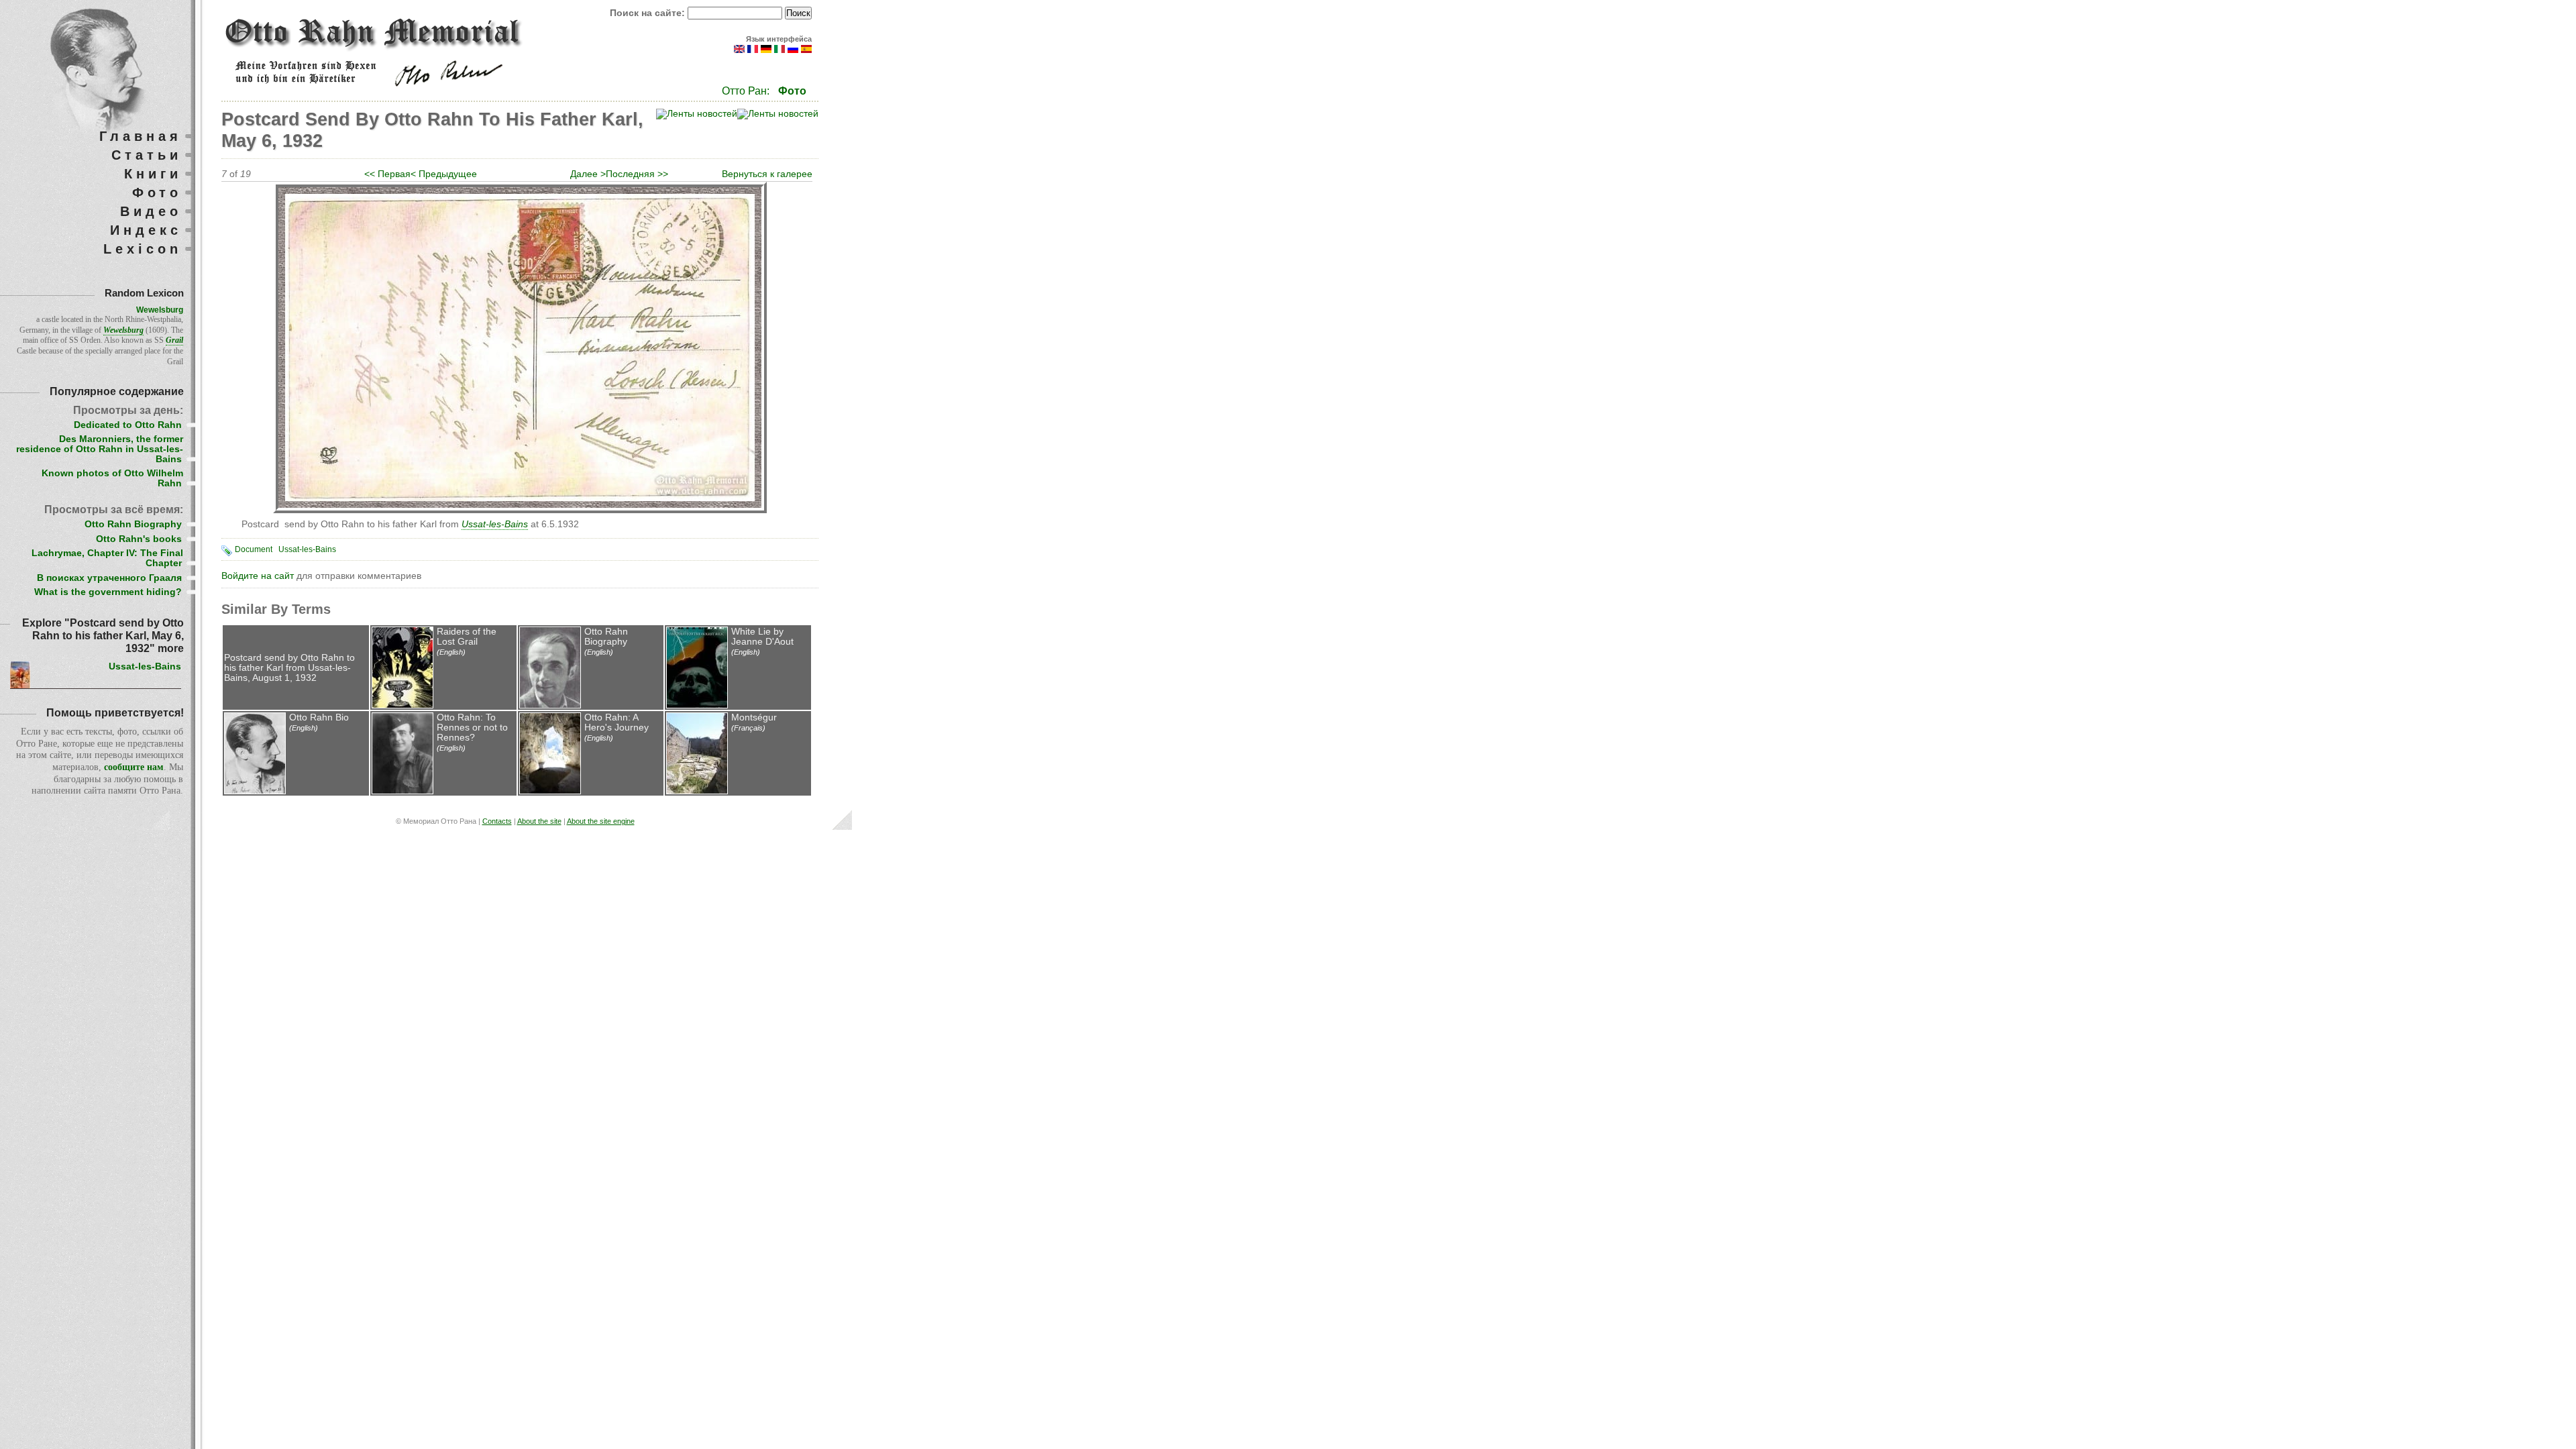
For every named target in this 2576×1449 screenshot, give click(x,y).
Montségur (754, 717)
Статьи (147, 155)
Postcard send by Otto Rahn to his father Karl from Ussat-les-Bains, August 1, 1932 (289, 668)
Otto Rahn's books (139, 539)
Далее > (588, 174)
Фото (792, 91)
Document (254, 549)
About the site (539, 821)
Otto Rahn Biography (606, 637)
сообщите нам (134, 767)
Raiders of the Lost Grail (467, 637)
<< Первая (387, 174)
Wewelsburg (160, 310)
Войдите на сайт (258, 576)
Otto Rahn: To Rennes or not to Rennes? (472, 728)
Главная (141, 136)
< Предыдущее (444, 174)
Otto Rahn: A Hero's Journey (616, 722)
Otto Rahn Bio (319, 717)
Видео (151, 211)
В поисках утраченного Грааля (109, 578)
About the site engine (601, 821)
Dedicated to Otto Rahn (128, 425)
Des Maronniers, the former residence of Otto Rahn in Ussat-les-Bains (100, 449)
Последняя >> (637, 174)
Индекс (146, 230)
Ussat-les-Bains (307, 549)
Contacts (497, 821)
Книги (153, 174)
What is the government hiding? (108, 592)
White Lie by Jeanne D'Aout (762, 637)
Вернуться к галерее (767, 174)
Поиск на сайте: (649, 13)
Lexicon (143, 249)
